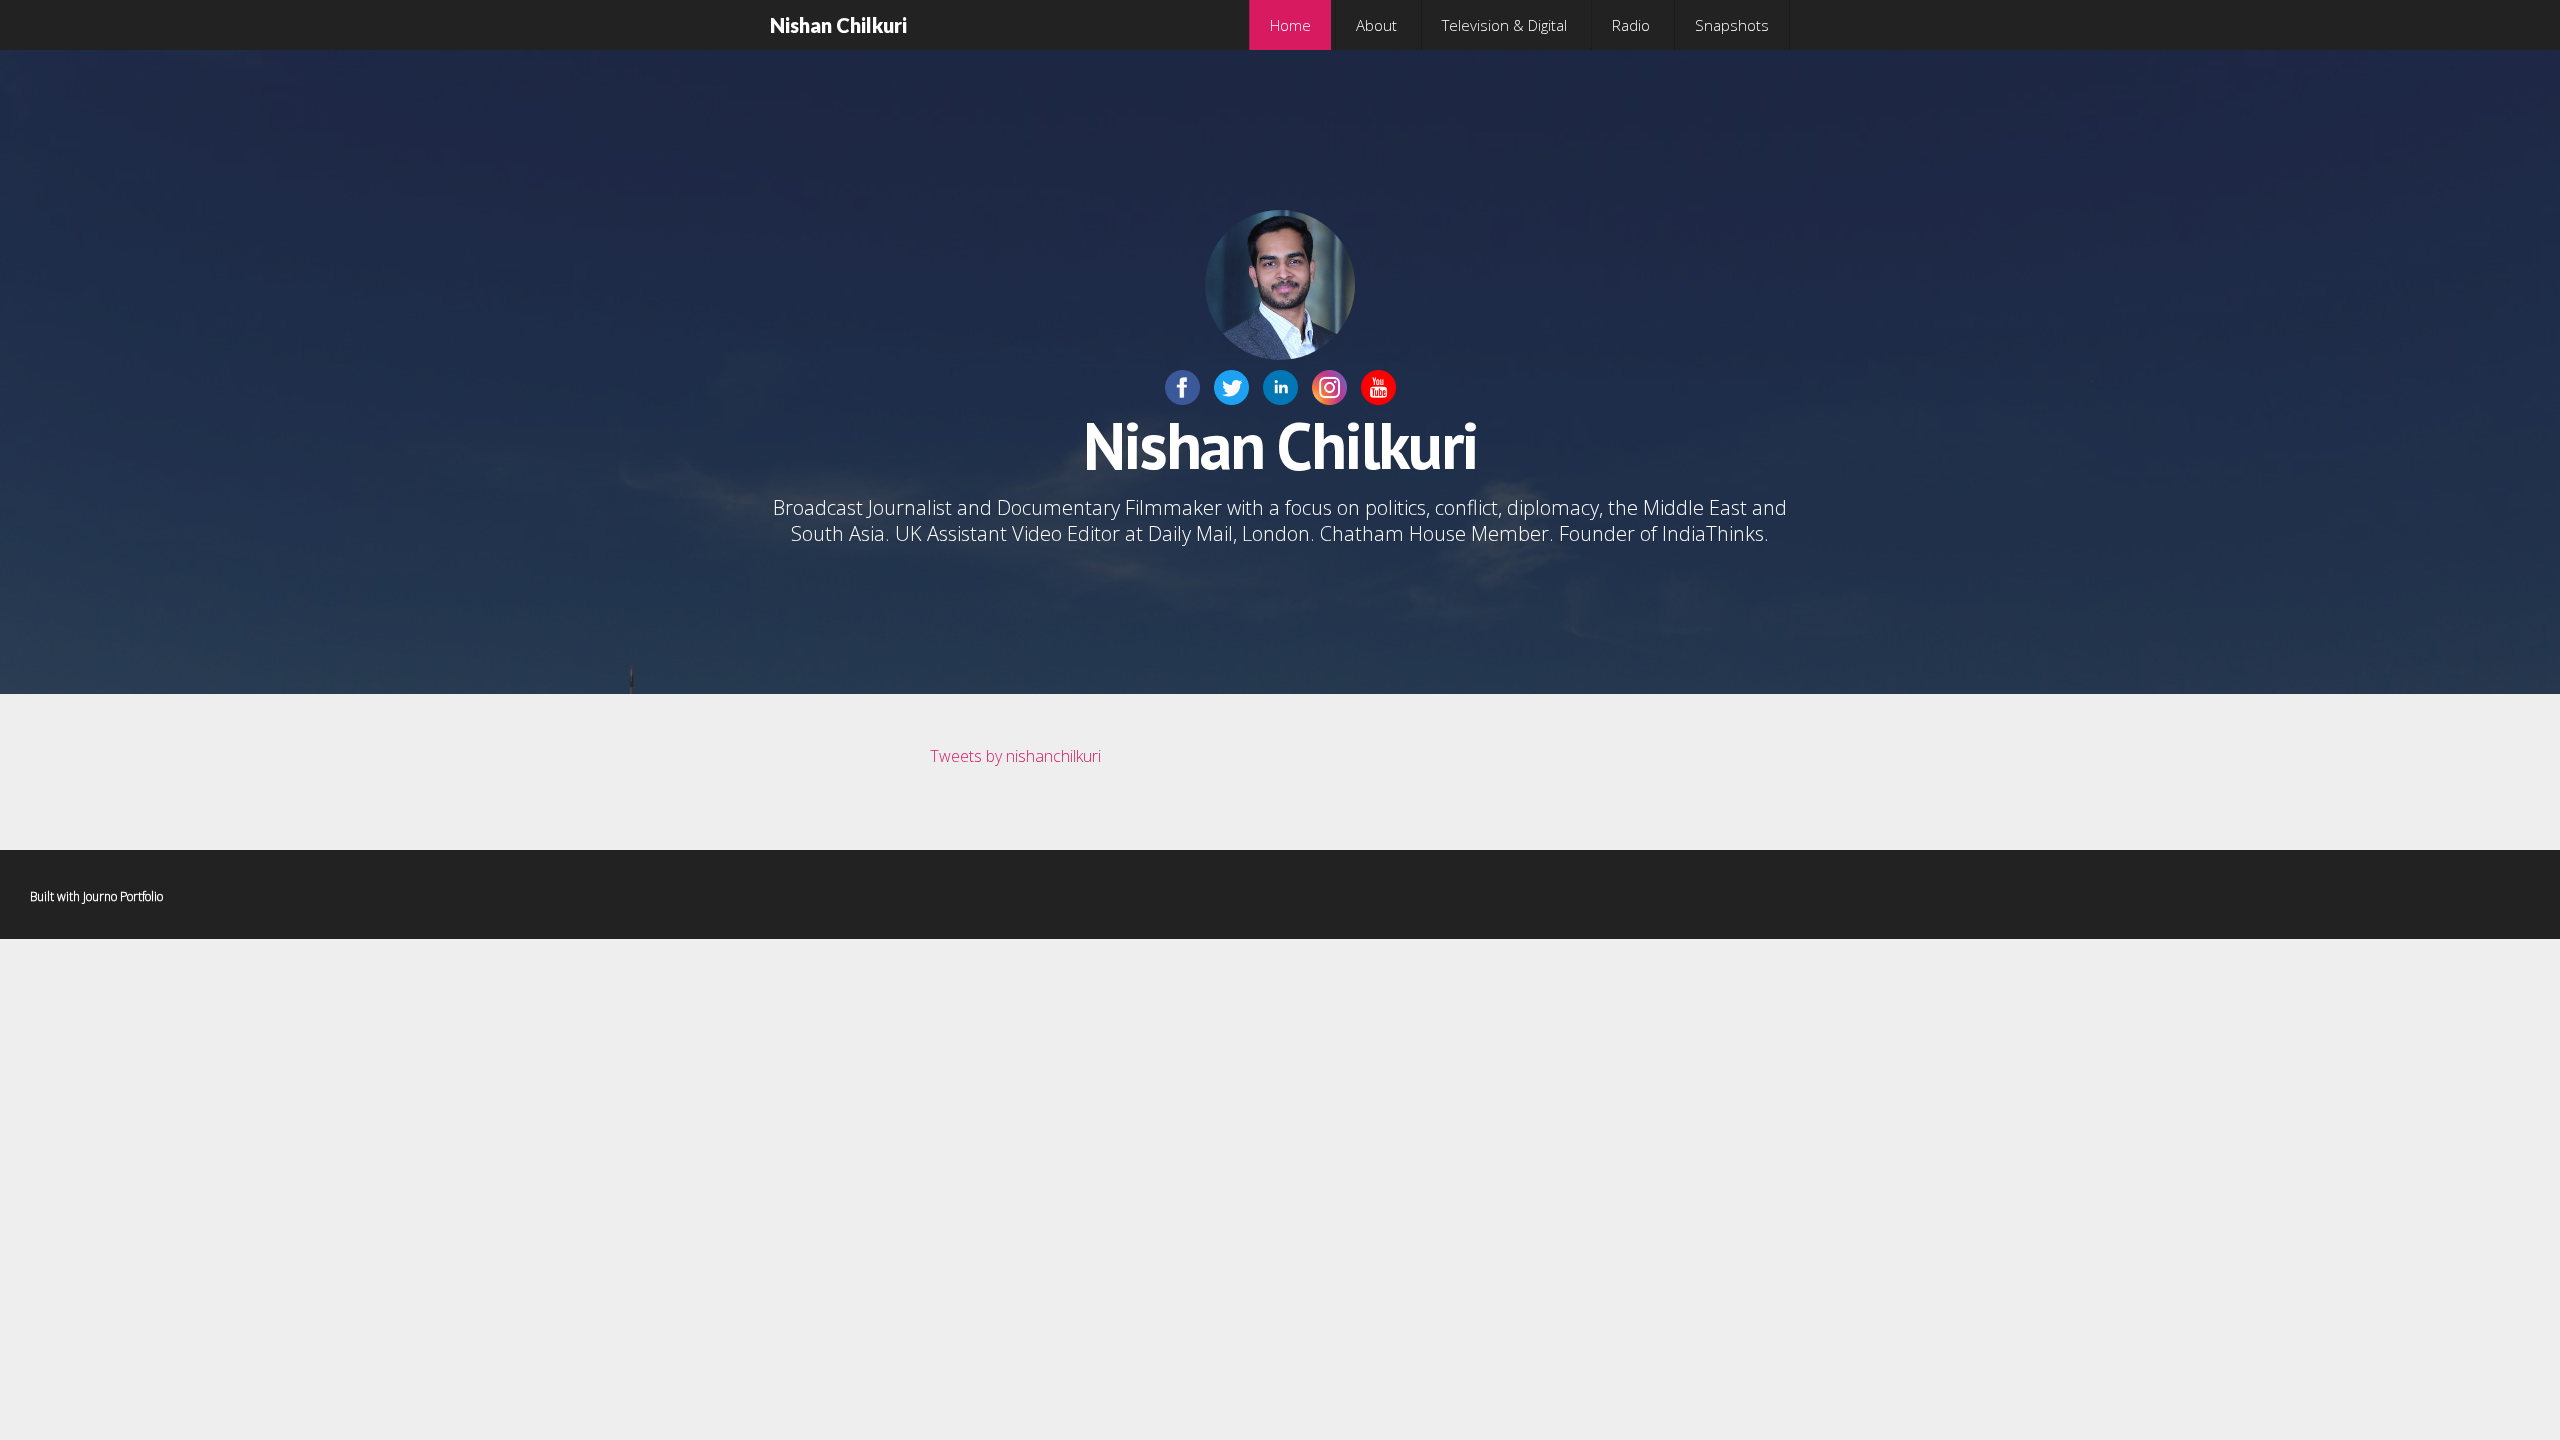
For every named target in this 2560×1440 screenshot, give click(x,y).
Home (1290, 25)
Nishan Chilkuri (838, 25)
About (1376, 25)
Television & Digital (1504, 25)
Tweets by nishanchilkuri (1015, 756)
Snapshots (1732, 25)
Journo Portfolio (123, 896)
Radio (1631, 25)
